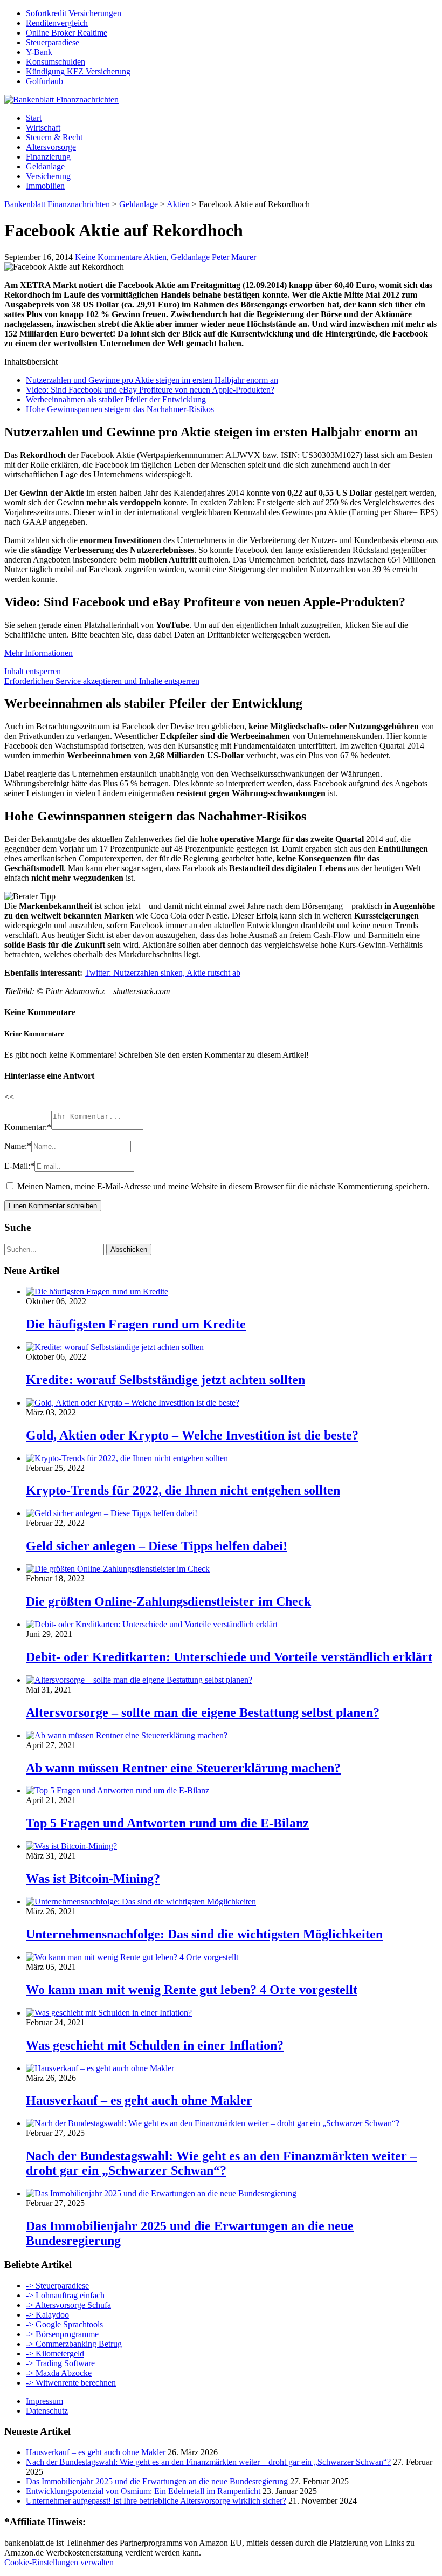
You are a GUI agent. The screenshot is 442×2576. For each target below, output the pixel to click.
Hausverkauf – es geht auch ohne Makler (139, 2100)
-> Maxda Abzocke (59, 2373)
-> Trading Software (60, 2363)
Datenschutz (47, 2411)
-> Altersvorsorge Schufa (68, 2305)
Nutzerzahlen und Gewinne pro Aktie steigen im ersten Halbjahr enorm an (152, 380)
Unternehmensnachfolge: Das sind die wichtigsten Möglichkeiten (204, 1934)
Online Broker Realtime (67, 33)
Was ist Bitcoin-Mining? (93, 1879)
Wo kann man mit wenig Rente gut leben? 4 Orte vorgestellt (192, 1990)
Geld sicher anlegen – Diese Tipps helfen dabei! (157, 1546)
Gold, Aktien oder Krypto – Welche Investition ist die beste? (192, 1435)
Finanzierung (48, 157)
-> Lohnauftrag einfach (65, 2295)
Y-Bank (39, 52)
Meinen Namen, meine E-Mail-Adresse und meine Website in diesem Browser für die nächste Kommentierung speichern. (223, 1186)
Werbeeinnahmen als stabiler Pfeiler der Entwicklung (116, 399)
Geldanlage (45, 166)
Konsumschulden (56, 62)
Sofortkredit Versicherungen (74, 13)
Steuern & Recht (54, 137)
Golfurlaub (44, 81)
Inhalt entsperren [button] (33, 671)
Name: (18, 1146)
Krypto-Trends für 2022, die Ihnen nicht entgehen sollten (183, 1490)
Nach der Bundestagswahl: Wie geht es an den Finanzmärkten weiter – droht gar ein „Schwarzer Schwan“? (221, 2163)
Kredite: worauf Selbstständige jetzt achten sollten (165, 1380)
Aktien (155, 257)
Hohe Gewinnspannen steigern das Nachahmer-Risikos (120, 409)
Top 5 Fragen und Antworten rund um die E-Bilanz (167, 1823)
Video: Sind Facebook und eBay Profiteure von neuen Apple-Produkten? (150, 390)
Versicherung (48, 176)
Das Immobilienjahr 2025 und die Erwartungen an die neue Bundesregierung (157, 2481)
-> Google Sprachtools (64, 2324)
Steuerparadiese (53, 42)
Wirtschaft (43, 128)
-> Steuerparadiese (57, 2286)
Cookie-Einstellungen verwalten (59, 2562)
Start (34, 118)
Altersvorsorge (51, 147)
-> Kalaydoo (47, 2315)
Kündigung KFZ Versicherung (78, 71)
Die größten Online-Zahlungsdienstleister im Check (168, 1601)
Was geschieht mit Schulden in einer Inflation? (155, 2045)
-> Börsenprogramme (62, 2334)
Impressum (44, 2401)
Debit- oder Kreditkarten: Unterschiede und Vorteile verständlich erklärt (229, 1657)
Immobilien (45, 186)
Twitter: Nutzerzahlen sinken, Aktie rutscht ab (163, 973)
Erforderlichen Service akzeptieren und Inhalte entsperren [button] (102, 681)
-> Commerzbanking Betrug (74, 2344)
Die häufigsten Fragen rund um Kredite (136, 1324)
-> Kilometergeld (55, 2354)
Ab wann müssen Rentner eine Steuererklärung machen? (183, 1768)
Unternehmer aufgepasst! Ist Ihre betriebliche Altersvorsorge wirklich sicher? (156, 2501)
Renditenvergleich (57, 23)
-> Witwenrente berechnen (71, 2383)
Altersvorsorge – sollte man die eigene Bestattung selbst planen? (203, 1712)
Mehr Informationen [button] (39, 653)
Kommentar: (28, 1127)
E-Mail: (19, 1166)
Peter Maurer (234, 257)
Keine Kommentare (109, 257)
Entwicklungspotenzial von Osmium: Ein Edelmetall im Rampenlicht (143, 2491)
